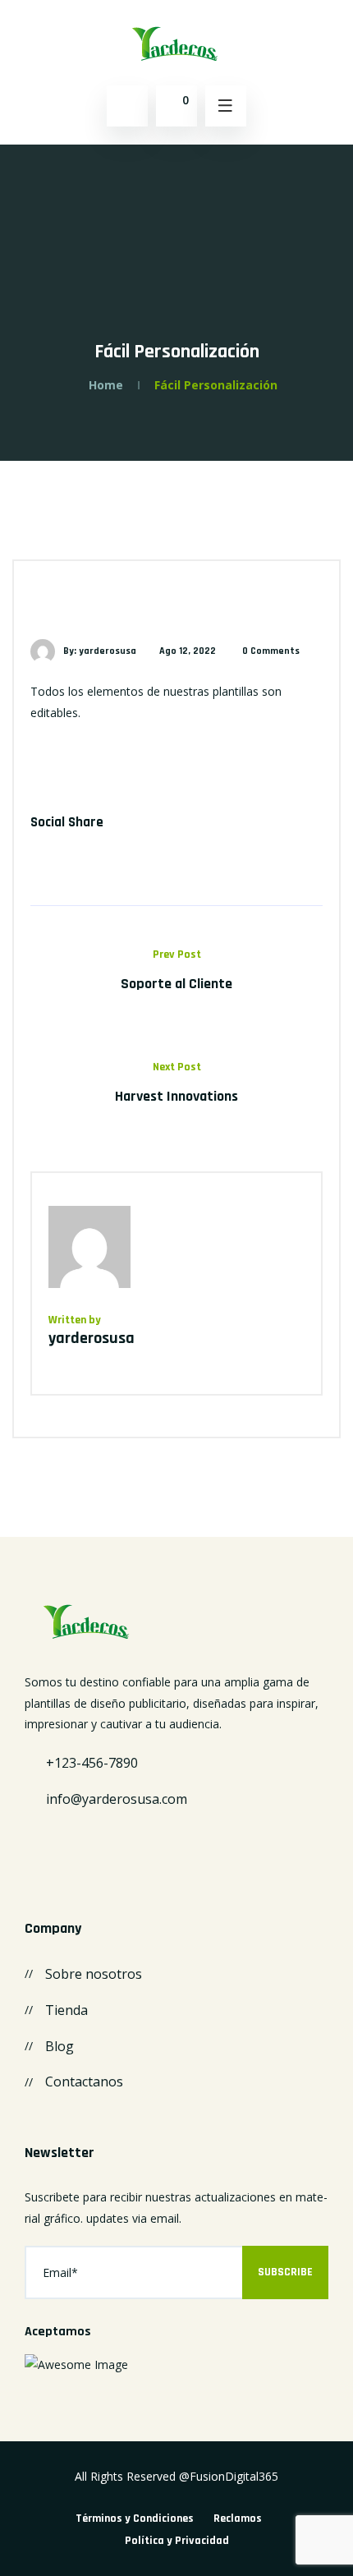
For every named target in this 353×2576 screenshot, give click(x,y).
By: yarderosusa (100, 651)
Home (106, 385)
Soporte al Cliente (176, 984)
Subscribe (285, 2272)
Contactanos (84, 2081)
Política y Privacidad (177, 2541)
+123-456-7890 (92, 1763)
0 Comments (271, 651)
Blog (60, 2046)
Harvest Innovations (176, 1096)
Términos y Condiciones (135, 2518)
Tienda (66, 2010)
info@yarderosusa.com (117, 1799)
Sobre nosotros (94, 1974)
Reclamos (238, 2518)
